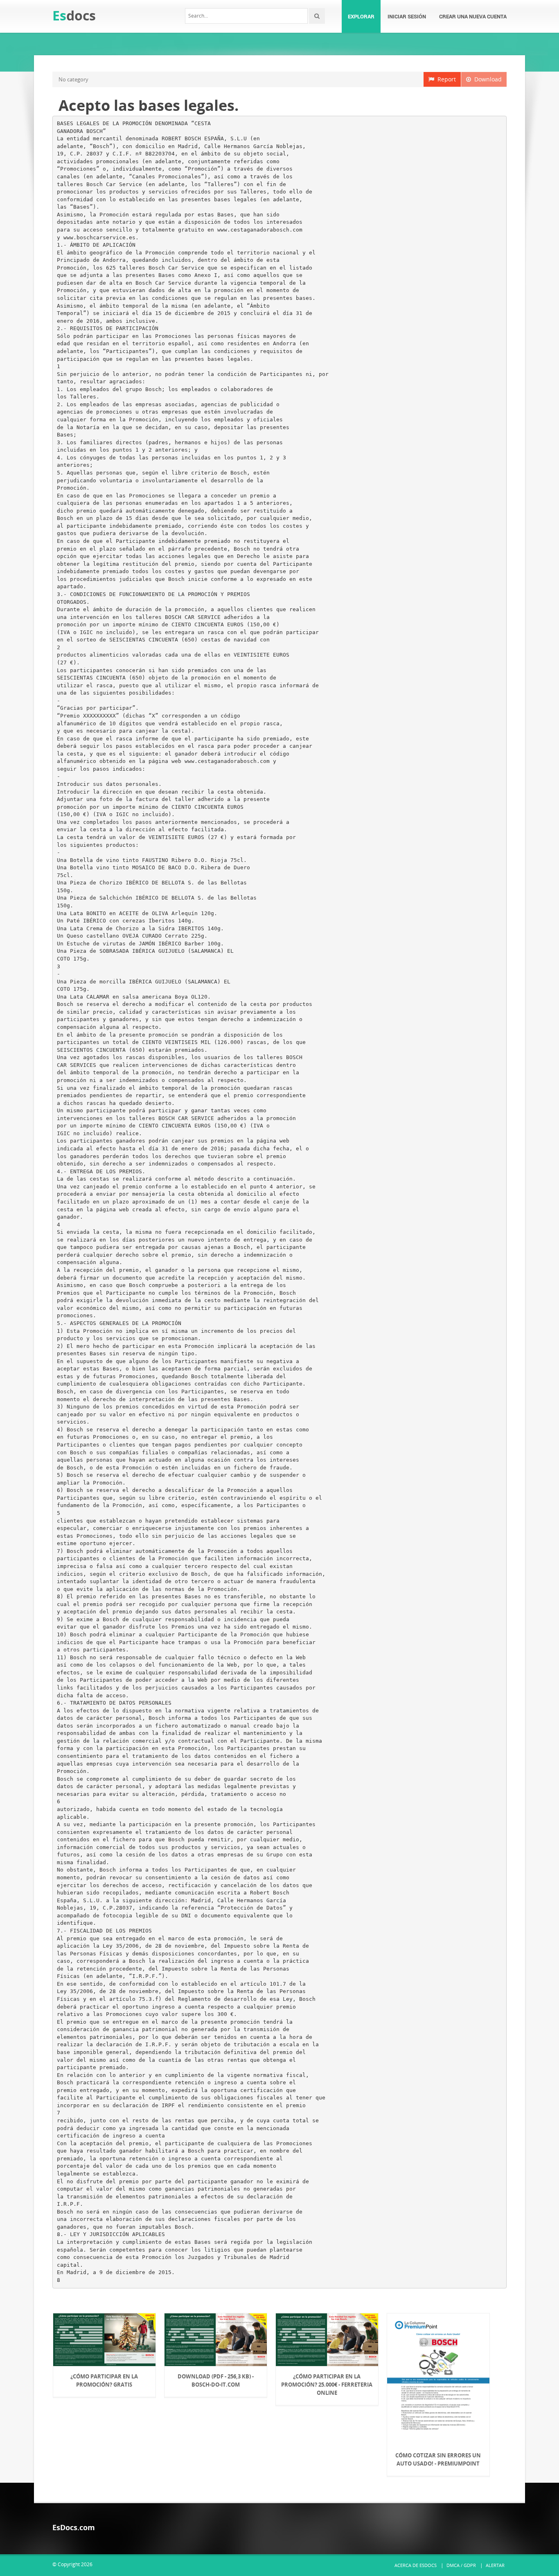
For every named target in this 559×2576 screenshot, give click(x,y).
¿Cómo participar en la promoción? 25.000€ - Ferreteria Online (327, 2385)
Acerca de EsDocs (416, 2565)
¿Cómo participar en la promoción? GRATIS (104, 2380)
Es (74, 15)
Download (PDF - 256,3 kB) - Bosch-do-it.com (216, 2380)
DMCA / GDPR (461, 2565)
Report (445, 79)
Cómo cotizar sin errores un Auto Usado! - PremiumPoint (438, 2459)
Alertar (495, 2565)
